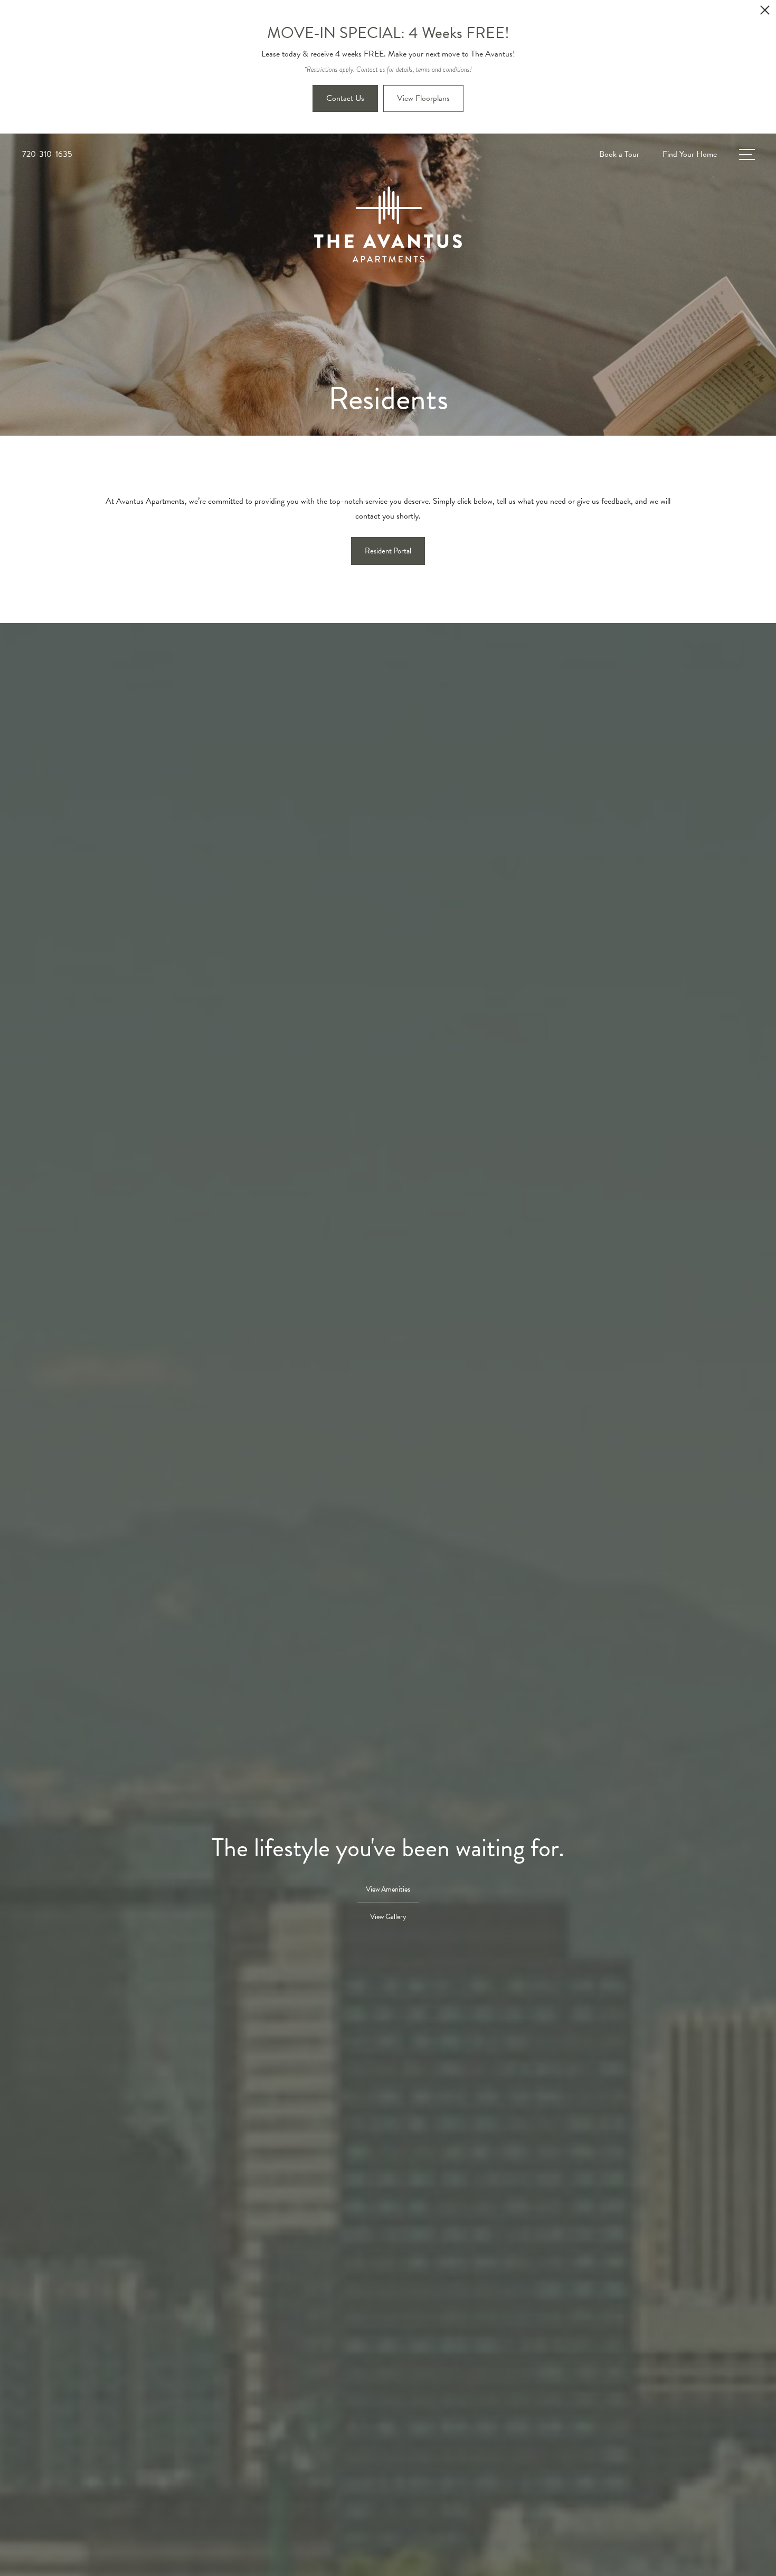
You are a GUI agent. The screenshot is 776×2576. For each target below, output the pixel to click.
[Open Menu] (747, 154)
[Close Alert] (765, 13)
